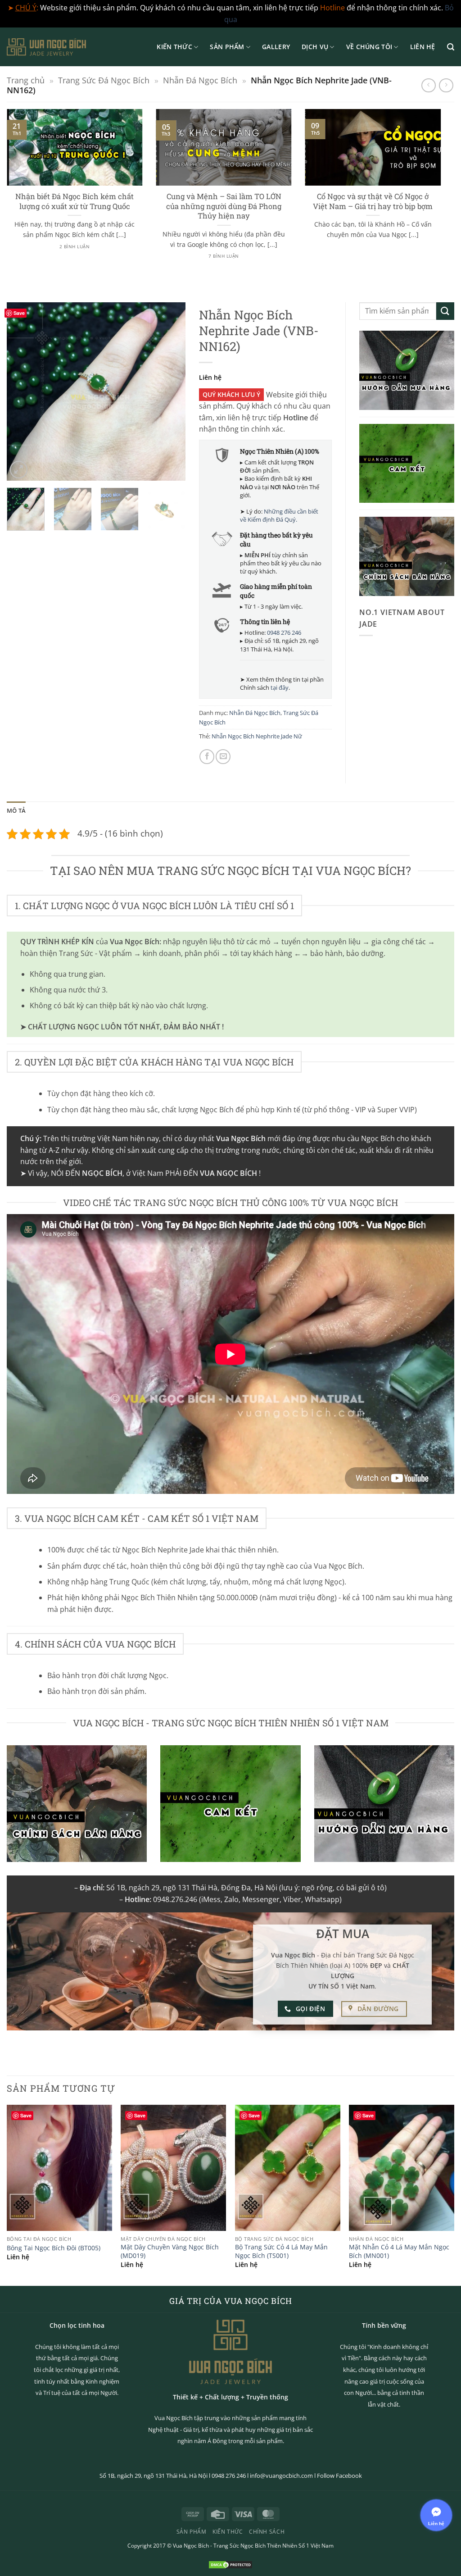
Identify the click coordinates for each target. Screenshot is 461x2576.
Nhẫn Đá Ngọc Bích (200, 80)
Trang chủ (26, 80)
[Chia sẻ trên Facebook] (207, 757)
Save (19, 313)
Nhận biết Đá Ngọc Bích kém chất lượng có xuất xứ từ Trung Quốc (75, 201)
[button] (451, 47)
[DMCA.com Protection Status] (230, 2564)
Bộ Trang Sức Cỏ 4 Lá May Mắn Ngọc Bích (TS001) (281, 2251)
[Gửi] (445, 311)
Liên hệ (423, 47)
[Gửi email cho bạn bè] (223, 757)
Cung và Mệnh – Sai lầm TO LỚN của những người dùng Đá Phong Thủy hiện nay (224, 206)
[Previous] (22, 391)
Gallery (276, 47)
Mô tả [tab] (16, 810)
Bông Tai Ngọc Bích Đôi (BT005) (54, 2248)
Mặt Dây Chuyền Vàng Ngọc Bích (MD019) (170, 2251)
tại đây (280, 687)
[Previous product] (446, 85)
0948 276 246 (284, 633)
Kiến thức (174, 47)
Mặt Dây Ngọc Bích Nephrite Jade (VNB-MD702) (134, 2537)
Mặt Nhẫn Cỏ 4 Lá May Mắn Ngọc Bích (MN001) (399, 2251)
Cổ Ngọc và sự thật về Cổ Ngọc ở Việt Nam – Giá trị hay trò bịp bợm (373, 201)
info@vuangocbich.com (281, 2476)
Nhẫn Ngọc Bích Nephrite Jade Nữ (257, 736)
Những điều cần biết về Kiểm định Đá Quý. (279, 515)
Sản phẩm (227, 47)
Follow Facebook (339, 2476)
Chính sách (267, 2532)
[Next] (443, 194)
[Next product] (428, 85)
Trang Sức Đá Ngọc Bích (104, 80)
